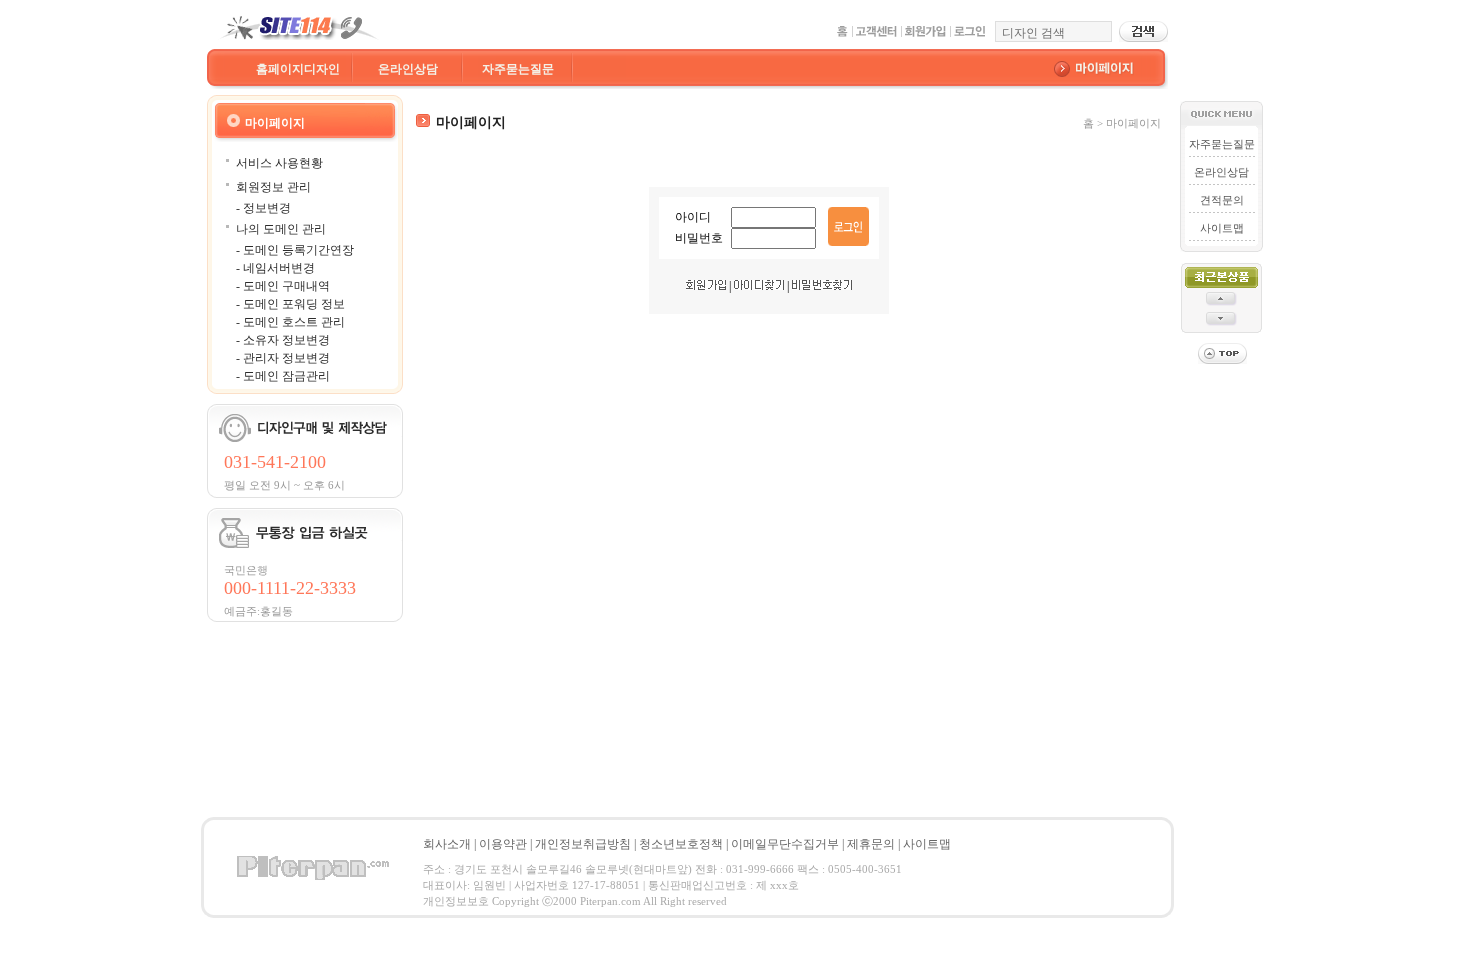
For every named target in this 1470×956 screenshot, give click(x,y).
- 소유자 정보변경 (283, 340)
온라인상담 (408, 69)
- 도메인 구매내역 (283, 286)
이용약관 (503, 844)
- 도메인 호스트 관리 (290, 322)
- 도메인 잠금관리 (283, 376)
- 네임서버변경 (275, 268)
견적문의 (1222, 200)
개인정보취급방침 (583, 844)
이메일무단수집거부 (785, 844)
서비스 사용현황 (279, 163)
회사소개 (447, 844)
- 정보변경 (263, 208)
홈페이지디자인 (298, 69)
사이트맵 (1222, 228)
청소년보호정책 (681, 844)
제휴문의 (871, 844)
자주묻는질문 (518, 69)
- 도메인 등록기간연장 (295, 250)
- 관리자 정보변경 (283, 358)
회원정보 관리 (273, 187)
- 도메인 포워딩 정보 (290, 304)
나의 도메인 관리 (281, 229)
